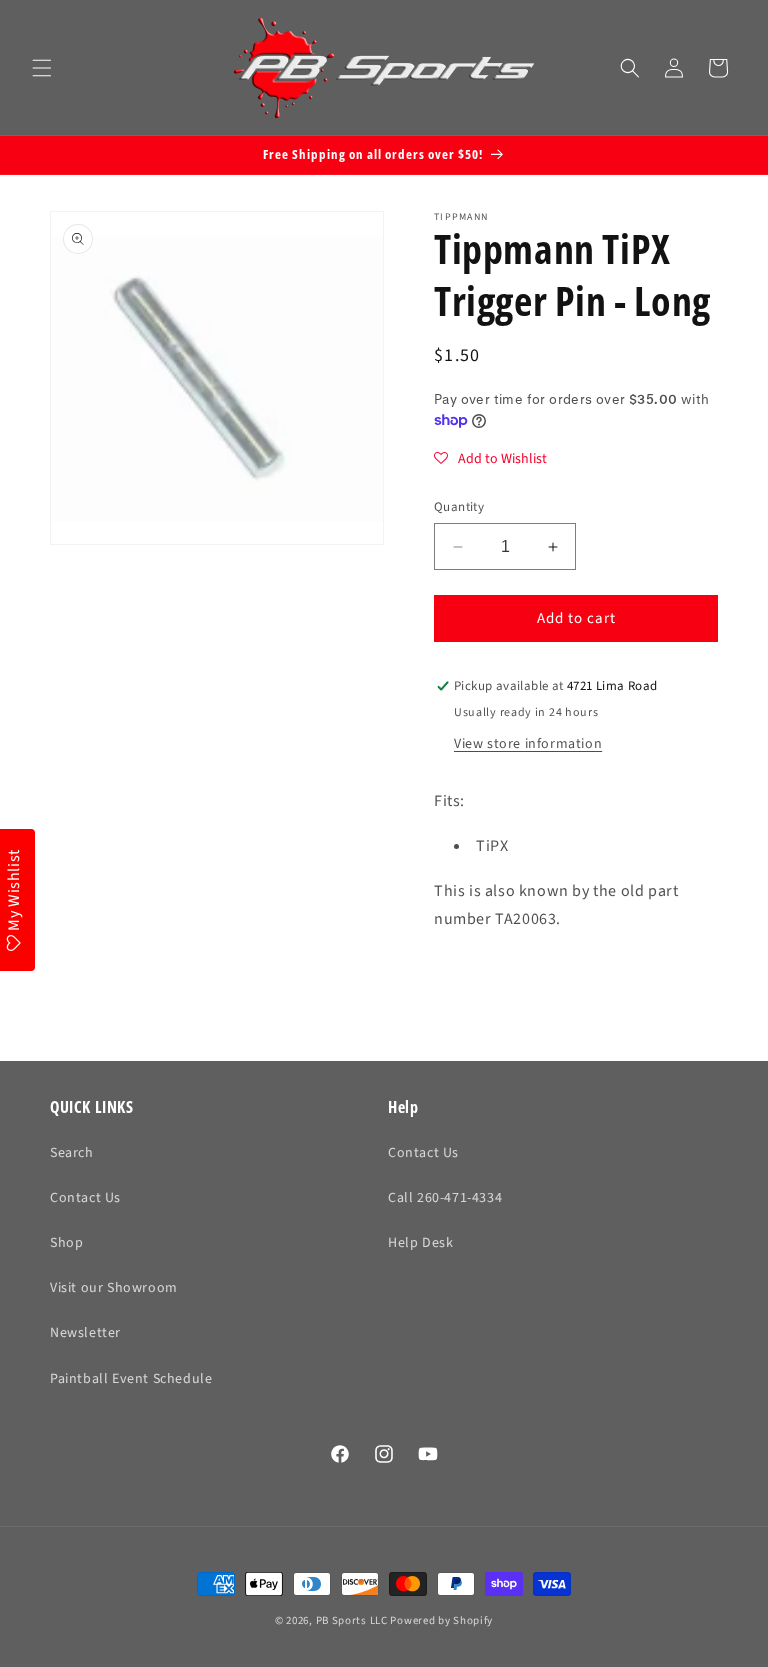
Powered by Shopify (441, 1620)
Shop (66, 1243)
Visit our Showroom (114, 1288)
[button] (42, 68)
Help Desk (420, 1243)
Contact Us (85, 1198)
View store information (528, 744)
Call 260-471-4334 (445, 1198)
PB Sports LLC (352, 1620)
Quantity (459, 507)
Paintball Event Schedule (131, 1379)
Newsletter (85, 1333)
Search (72, 1153)
